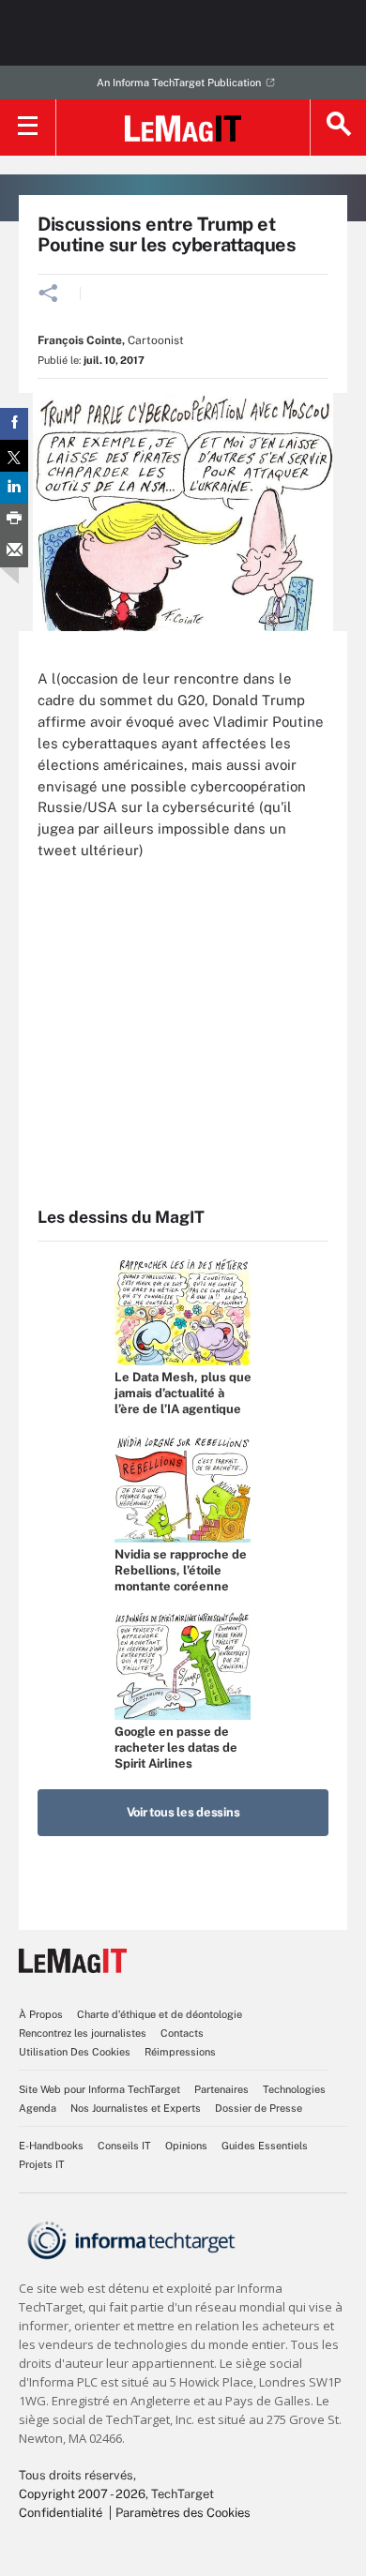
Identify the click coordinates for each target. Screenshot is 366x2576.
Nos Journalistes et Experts (136, 2108)
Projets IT (42, 2164)
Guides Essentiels (265, 2146)
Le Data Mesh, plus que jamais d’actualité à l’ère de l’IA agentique (183, 1393)
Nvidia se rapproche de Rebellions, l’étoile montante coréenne (181, 1570)
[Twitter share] (14, 456)
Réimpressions (180, 2052)
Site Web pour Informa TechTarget (99, 2089)
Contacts (182, 2033)
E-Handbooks (51, 2146)
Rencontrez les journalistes (83, 2033)
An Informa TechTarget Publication (179, 83)
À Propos (41, 2014)
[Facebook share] (14, 424)
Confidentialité (61, 2513)
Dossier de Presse (259, 2108)
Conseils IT (124, 2146)
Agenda (38, 2108)
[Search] (338, 128)
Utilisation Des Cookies (75, 2052)
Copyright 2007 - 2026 (82, 2494)
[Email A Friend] (14, 551)
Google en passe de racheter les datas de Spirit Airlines (176, 1747)
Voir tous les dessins (183, 1812)
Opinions (186, 2146)
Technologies (294, 2089)
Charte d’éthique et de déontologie (160, 2014)
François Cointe (80, 340)
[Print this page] (14, 520)
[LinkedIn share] (14, 488)
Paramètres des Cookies (183, 2513)
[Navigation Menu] (28, 128)
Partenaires (221, 2089)
